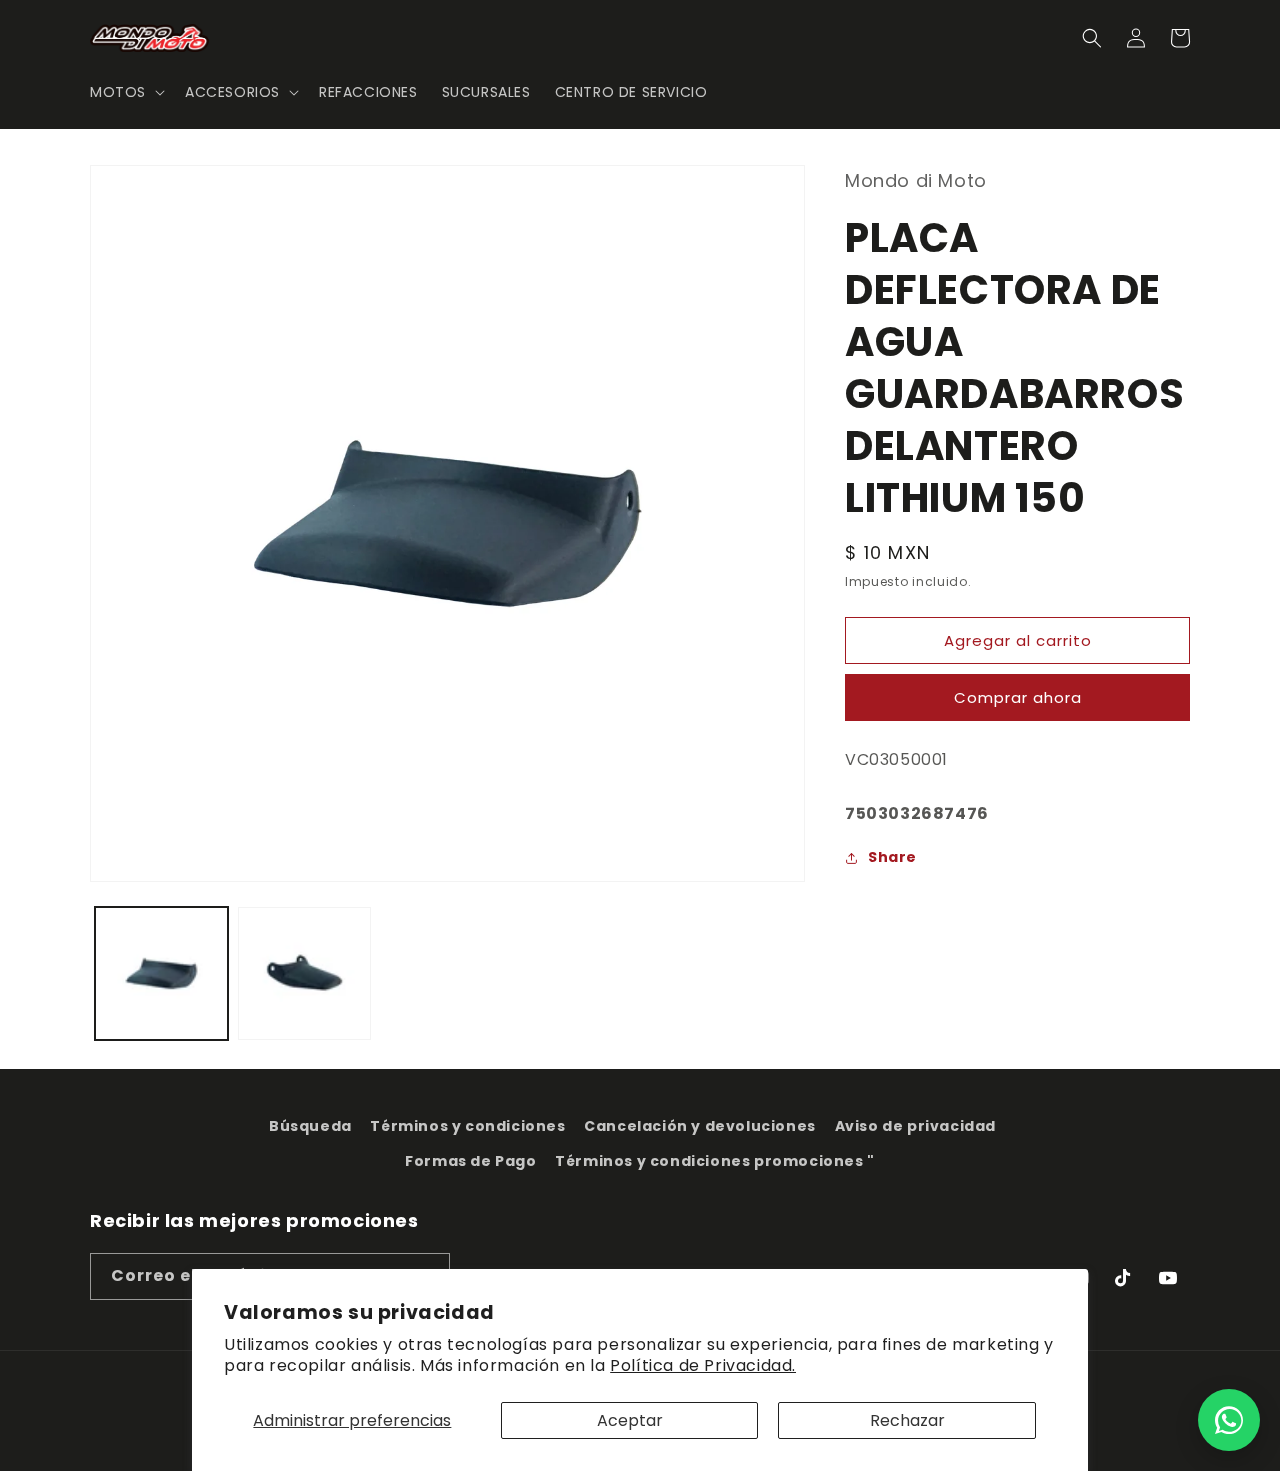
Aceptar (630, 1420)
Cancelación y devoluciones (700, 1126)
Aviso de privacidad (915, 1126)
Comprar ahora (1018, 697)
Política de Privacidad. (703, 1365)
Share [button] (892, 857)
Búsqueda (310, 1126)
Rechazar (907, 1420)
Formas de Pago (470, 1161)
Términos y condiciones (467, 1126)
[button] (125, 92)
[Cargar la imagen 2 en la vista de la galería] (304, 973)
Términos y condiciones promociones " (715, 1161)
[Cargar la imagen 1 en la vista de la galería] (161, 973)
